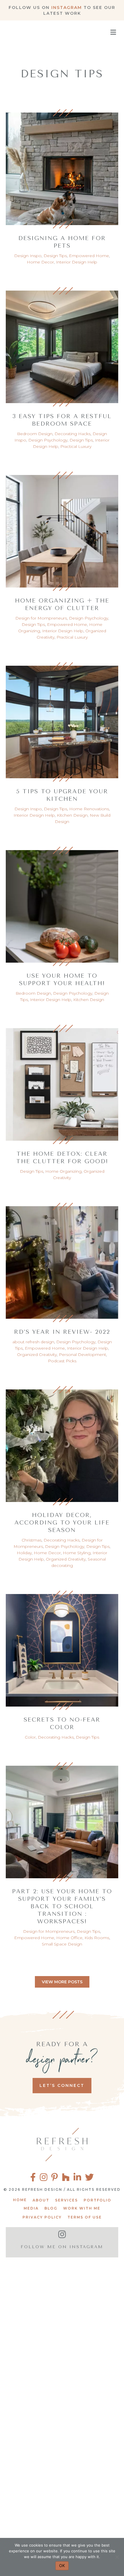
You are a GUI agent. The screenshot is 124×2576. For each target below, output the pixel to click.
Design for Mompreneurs (41, 618)
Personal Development (82, 1355)
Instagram (67, 8)
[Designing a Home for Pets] (62, 166)
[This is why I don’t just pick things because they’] (62, 2513)
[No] (117, 2557)
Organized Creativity (37, 1355)
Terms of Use (85, 2217)
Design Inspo (28, 256)
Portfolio (97, 2200)
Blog (51, 2208)
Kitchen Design (72, 815)
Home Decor (40, 262)
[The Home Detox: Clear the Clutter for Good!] (62, 1082)
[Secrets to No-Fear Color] (62, 1648)
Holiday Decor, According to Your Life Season (62, 1523)
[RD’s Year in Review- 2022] (62, 1260)
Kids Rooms (97, 1938)
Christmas (32, 1540)
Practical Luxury (76, 446)
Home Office (69, 1938)
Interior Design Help (77, 262)
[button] (62, 1982)
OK (62, 2565)
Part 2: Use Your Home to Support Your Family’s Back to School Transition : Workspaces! (62, 1906)
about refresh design (33, 1342)
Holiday (24, 1553)
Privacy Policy (42, 2217)
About (41, 2200)
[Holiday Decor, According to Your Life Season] (62, 1443)
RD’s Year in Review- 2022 (62, 1332)
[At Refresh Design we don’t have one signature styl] (62, 2368)
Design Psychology (48, 440)
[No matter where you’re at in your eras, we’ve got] (62, 2296)
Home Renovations (89, 809)
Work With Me (82, 2208)
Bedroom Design (35, 434)
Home (20, 2200)
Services (66, 2200)
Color (30, 1737)
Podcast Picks (62, 1361)
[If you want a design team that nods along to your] (62, 2440)
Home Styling (77, 1553)
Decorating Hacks (73, 434)
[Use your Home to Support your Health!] (62, 904)
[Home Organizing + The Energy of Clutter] (62, 529)
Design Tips (55, 256)
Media (31, 2208)
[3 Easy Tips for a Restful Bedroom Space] (62, 344)
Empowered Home (89, 256)
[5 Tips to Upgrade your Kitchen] (62, 719)
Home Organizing (63, 1171)
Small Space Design (62, 1944)
